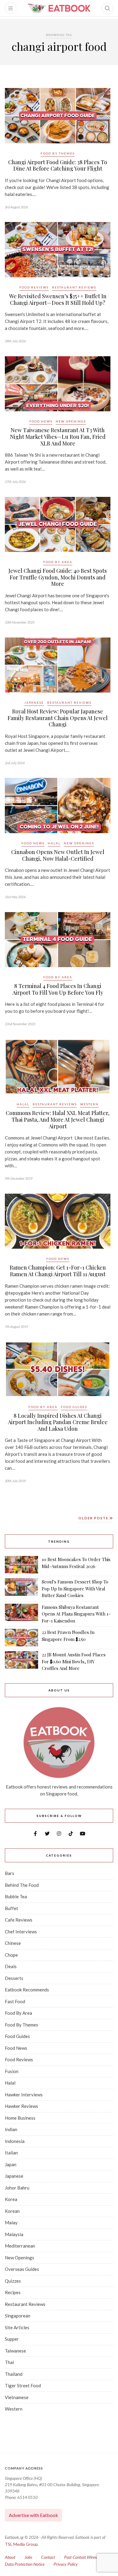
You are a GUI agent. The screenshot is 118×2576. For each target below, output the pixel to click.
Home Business (20, 2118)
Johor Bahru (17, 2188)
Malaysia (14, 2234)
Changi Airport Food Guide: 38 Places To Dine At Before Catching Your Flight (58, 165)
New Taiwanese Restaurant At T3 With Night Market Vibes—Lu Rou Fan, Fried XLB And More (58, 437)
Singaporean (18, 2316)
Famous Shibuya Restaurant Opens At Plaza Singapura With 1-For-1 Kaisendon (76, 1614)
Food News (41, 421)
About (10, 2557)
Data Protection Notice (25, 2564)
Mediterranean (20, 2246)
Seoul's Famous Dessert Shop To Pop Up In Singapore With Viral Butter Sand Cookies (75, 1588)
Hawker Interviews (24, 2095)
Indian (11, 2129)
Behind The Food (22, 1885)
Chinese (13, 1943)
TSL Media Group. (22, 2544)
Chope (11, 1955)
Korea (11, 2199)
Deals (11, 1966)
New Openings (71, 421)
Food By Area (58, 562)
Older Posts (94, 1518)
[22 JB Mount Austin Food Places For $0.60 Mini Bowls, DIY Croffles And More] (21, 1661)
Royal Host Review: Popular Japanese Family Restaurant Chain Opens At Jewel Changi (58, 718)
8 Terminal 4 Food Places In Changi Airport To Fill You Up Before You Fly (58, 989)
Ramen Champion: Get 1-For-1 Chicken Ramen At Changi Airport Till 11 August (58, 1271)
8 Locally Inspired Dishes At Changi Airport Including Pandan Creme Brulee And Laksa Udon (58, 1422)
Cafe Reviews (19, 1920)
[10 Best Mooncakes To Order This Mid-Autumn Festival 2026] (21, 1565)
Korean (12, 2211)
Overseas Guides (22, 2269)
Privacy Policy (66, 2564)
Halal (54, 843)
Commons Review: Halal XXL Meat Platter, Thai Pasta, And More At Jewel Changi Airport (58, 1119)
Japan (11, 2164)
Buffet (11, 1908)
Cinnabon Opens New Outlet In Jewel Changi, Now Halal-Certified (58, 855)
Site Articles (17, 2327)
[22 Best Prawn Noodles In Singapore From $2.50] (21, 1638)
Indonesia (15, 2141)
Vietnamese (17, 2397)
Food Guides (74, 1407)
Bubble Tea (16, 1896)
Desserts (14, 1978)
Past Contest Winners (82, 2557)
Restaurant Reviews (74, 287)
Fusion (12, 2071)
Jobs (28, 2557)
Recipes (13, 2292)
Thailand (14, 2374)
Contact (48, 2557)
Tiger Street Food (23, 2385)
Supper (12, 2339)
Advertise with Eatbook (33, 2515)
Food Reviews (34, 287)
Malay (11, 2222)
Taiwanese (15, 2351)
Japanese (34, 703)
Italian (11, 2153)
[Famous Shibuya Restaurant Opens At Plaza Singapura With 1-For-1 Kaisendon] (21, 1614)
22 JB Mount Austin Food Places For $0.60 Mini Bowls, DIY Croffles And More (74, 1661)
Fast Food (15, 2001)
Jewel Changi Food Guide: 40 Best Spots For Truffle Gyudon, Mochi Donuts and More (58, 577)
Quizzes (13, 2281)
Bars (10, 1873)
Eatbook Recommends (27, 1990)
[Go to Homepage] (59, 8)
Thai (9, 2362)
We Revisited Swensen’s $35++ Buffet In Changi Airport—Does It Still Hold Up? (58, 299)
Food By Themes (58, 153)
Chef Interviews (21, 1932)
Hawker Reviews (21, 2106)
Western (89, 1104)
